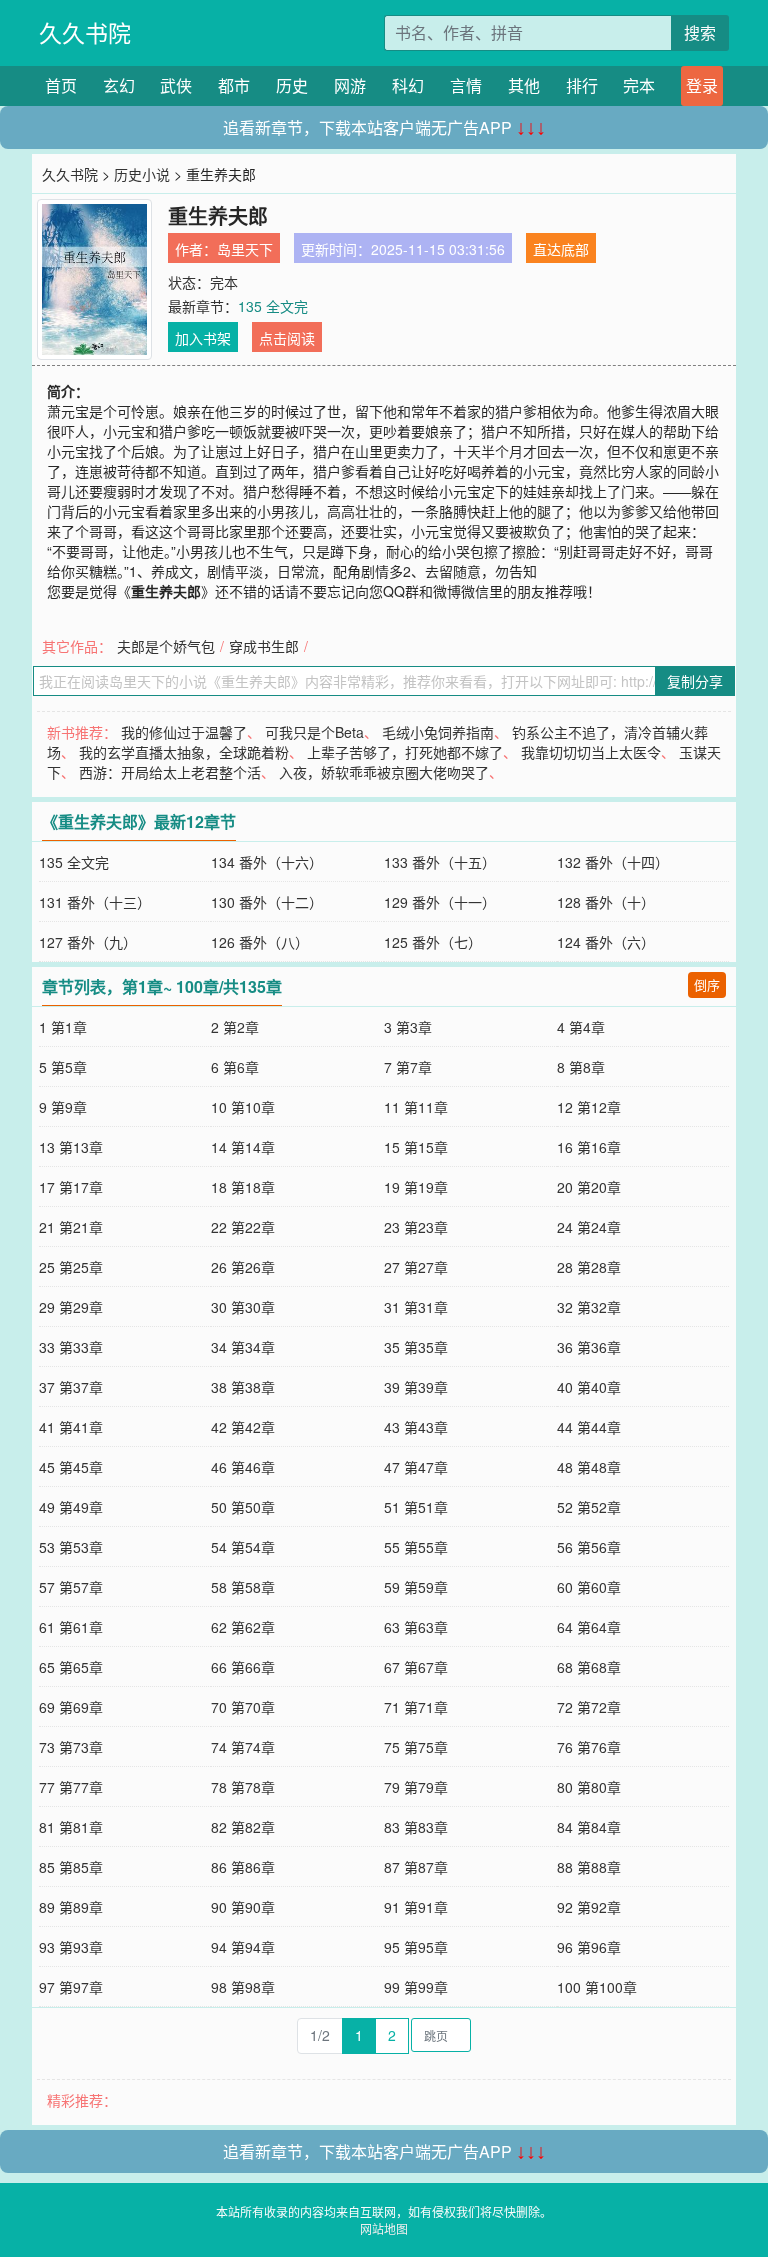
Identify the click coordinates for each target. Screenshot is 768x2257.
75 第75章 (416, 1747)
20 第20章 (589, 1187)
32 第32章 (589, 1307)
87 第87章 (416, 1867)
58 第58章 (243, 1587)
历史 (292, 85)
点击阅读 (287, 338)
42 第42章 (243, 1427)
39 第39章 (416, 1387)
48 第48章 (589, 1467)
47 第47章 (416, 1467)
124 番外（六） (606, 942)
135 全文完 (273, 306)
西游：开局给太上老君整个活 (170, 772)
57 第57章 (71, 1587)
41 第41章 (71, 1427)
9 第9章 (63, 1107)
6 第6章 (235, 1067)
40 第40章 (589, 1387)
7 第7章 (408, 1067)
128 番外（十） (606, 902)
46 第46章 (243, 1467)
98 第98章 (243, 1987)
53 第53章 (71, 1547)
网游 (350, 85)
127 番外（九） (88, 942)
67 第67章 (416, 1667)
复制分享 (695, 681)
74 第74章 (243, 1747)
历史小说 (142, 174)
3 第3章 (408, 1027)
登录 (702, 85)
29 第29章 (71, 1307)
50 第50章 (243, 1507)
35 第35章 (416, 1347)
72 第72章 (589, 1707)
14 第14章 (243, 1147)
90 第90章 (243, 1907)
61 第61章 (71, 1627)
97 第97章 (71, 1987)
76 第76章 (589, 1747)
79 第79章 (416, 1787)
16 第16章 (589, 1147)
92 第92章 (589, 1907)
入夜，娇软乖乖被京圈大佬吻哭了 (384, 772)
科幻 (408, 85)
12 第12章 (589, 1107)
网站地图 (384, 2228)
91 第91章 (416, 1907)
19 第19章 (416, 1187)
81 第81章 (71, 1827)
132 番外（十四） (613, 862)
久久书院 (85, 32)
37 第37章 (71, 1387)
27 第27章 (416, 1267)
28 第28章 (589, 1267)
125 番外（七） (433, 942)
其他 (524, 85)
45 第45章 (71, 1467)
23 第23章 (416, 1227)
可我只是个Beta (314, 732)
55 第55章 (416, 1547)
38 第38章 (243, 1387)
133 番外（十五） (440, 862)
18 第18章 (243, 1187)
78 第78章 (243, 1787)
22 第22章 (243, 1227)
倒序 (707, 984)
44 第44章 (589, 1427)
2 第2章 (235, 1027)
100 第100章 (597, 1987)
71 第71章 (416, 1707)
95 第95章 (416, 1947)
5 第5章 (63, 1067)
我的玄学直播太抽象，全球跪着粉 (184, 752)
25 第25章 (71, 1267)
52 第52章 (589, 1507)
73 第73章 (71, 1747)
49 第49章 (71, 1507)
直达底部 (561, 249)
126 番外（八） (260, 942)
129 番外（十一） (440, 902)
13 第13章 (71, 1147)
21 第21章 (71, 1227)
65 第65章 (71, 1667)
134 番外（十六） (267, 862)
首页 (61, 85)
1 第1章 (63, 1027)
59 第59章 (416, 1587)
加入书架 (203, 338)
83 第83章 (416, 1827)
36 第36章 (589, 1347)
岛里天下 (245, 249)
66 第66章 (243, 1667)
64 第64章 (589, 1627)
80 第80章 (589, 1787)
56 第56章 (589, 1547)
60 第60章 (589, 1587)
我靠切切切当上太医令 (591, 752)
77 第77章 (71, 1787)
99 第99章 (416, 1987)
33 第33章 (71, 1347)
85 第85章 (71, 1867)
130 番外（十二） (267, 902)
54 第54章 (243, 1547)
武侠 (176, 85)
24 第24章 (589, 1227)
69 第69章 (71, 1707)
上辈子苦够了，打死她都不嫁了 (405, 752)
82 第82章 (243, 1827)
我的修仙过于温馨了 (184, 732)
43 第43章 (416, 1427)
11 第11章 (416, 1107)
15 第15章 (416, 1147)
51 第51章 (416, 1507)
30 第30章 (243, 1307)
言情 (466, 85)
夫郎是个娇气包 (166, 646)
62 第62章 (243, 1627)
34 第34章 (243, 1347)
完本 (639, 85)
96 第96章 (589, 1947)
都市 (234, 85)
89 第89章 (71, 1907)
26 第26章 (243, 1267)
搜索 (700, 32)
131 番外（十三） (95, 902)
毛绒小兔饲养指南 (438, 732)
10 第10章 (243, 1107)
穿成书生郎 (264, 646)
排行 (582, 85)
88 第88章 (589, 1867)
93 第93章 (71, 1947)
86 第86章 (243, 1867)
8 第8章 (581, 1067)
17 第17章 (71, 1187)
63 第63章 (416, 1627)
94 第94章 (243, 1947)
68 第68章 (589, 1667)
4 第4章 (581, 1027)
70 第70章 (243, 1707)
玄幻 (119, 85)
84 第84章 (589, 1827)
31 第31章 (416, 1307)
